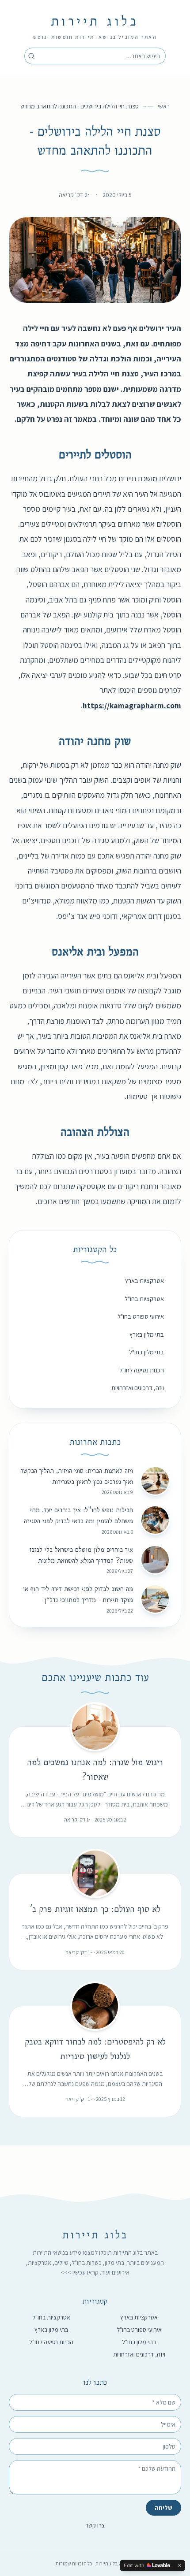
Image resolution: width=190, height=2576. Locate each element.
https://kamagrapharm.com (132, 705)
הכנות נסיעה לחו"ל (142, 1370)
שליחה (163, 2508)
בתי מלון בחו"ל (146, 1352)
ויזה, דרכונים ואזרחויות (138, 1388)
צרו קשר (95, 2525)
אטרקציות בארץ (144, 1281)
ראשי (164, 106)
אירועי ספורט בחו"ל (141, 1316)
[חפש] (31, 56)
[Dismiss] (179, 2565)
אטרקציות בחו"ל (144, 1299)
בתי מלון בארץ (147, 1334)
